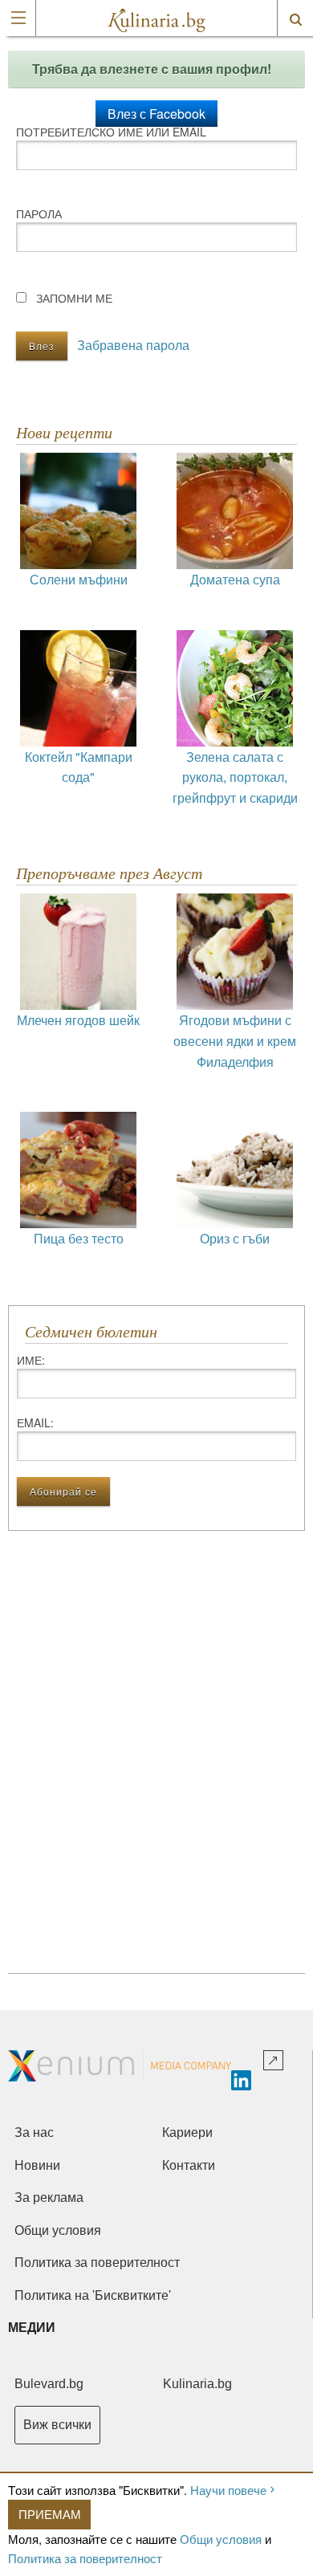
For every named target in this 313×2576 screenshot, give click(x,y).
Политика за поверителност (85, 2558)
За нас (34, 2132)
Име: (31, 1360)
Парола (39, 214)
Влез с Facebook (156, 114)
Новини (37, 2165)
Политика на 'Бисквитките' (93, 2295)
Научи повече (228, 2490)
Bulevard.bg (49, 2384)
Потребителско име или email (111, 132)
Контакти (189, 2165)
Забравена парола (133, 345)
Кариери (187, 2132)
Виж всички (57, 2425)
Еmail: (35, 1422)
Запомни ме (74, 298)
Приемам (50, 2514)
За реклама (49, 2198)
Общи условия (221, 2539)
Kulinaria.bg (197, 2384)
